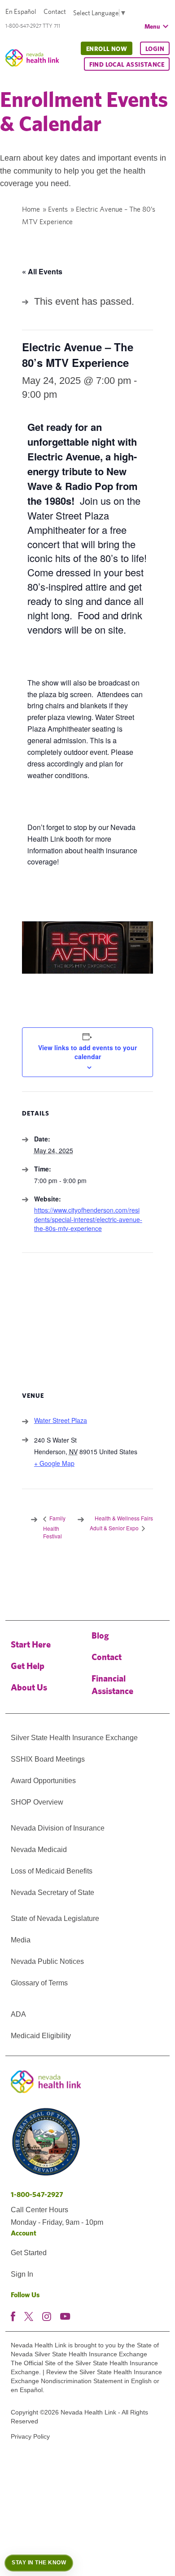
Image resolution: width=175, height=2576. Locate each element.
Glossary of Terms (39, 1983)
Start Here (31, 1644)
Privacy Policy (30, 2436)
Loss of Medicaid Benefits (52, 1871)
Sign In (22, 2274)
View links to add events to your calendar (87, 1052)
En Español (21, 11)
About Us (29, 1687)
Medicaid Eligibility (41, 2036)
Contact (55, 11)
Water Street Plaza (61, 1420)
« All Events (42, 271)
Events (58, 209)
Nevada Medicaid (39, 1850)
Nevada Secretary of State (52, 1893)
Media (21, 1940)
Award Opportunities (43, 1781)
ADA (18, 2014)
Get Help (28, 1666)
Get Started (29, 2253)
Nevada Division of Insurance (58, 1828)
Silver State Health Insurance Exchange (74, 1738)
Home (31, 209)
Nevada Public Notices (47, 1961)
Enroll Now (107, 49)
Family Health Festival (54, 1527)
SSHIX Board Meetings (48, 1759)
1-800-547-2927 (37, 2195)
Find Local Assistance (127, 64)
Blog (100, 1635)
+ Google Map (54, 1463)
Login (155, 49)
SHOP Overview (37, 1802)
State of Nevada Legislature (55, 1918)
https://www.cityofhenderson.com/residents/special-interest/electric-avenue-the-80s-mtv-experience (88, 1219)
